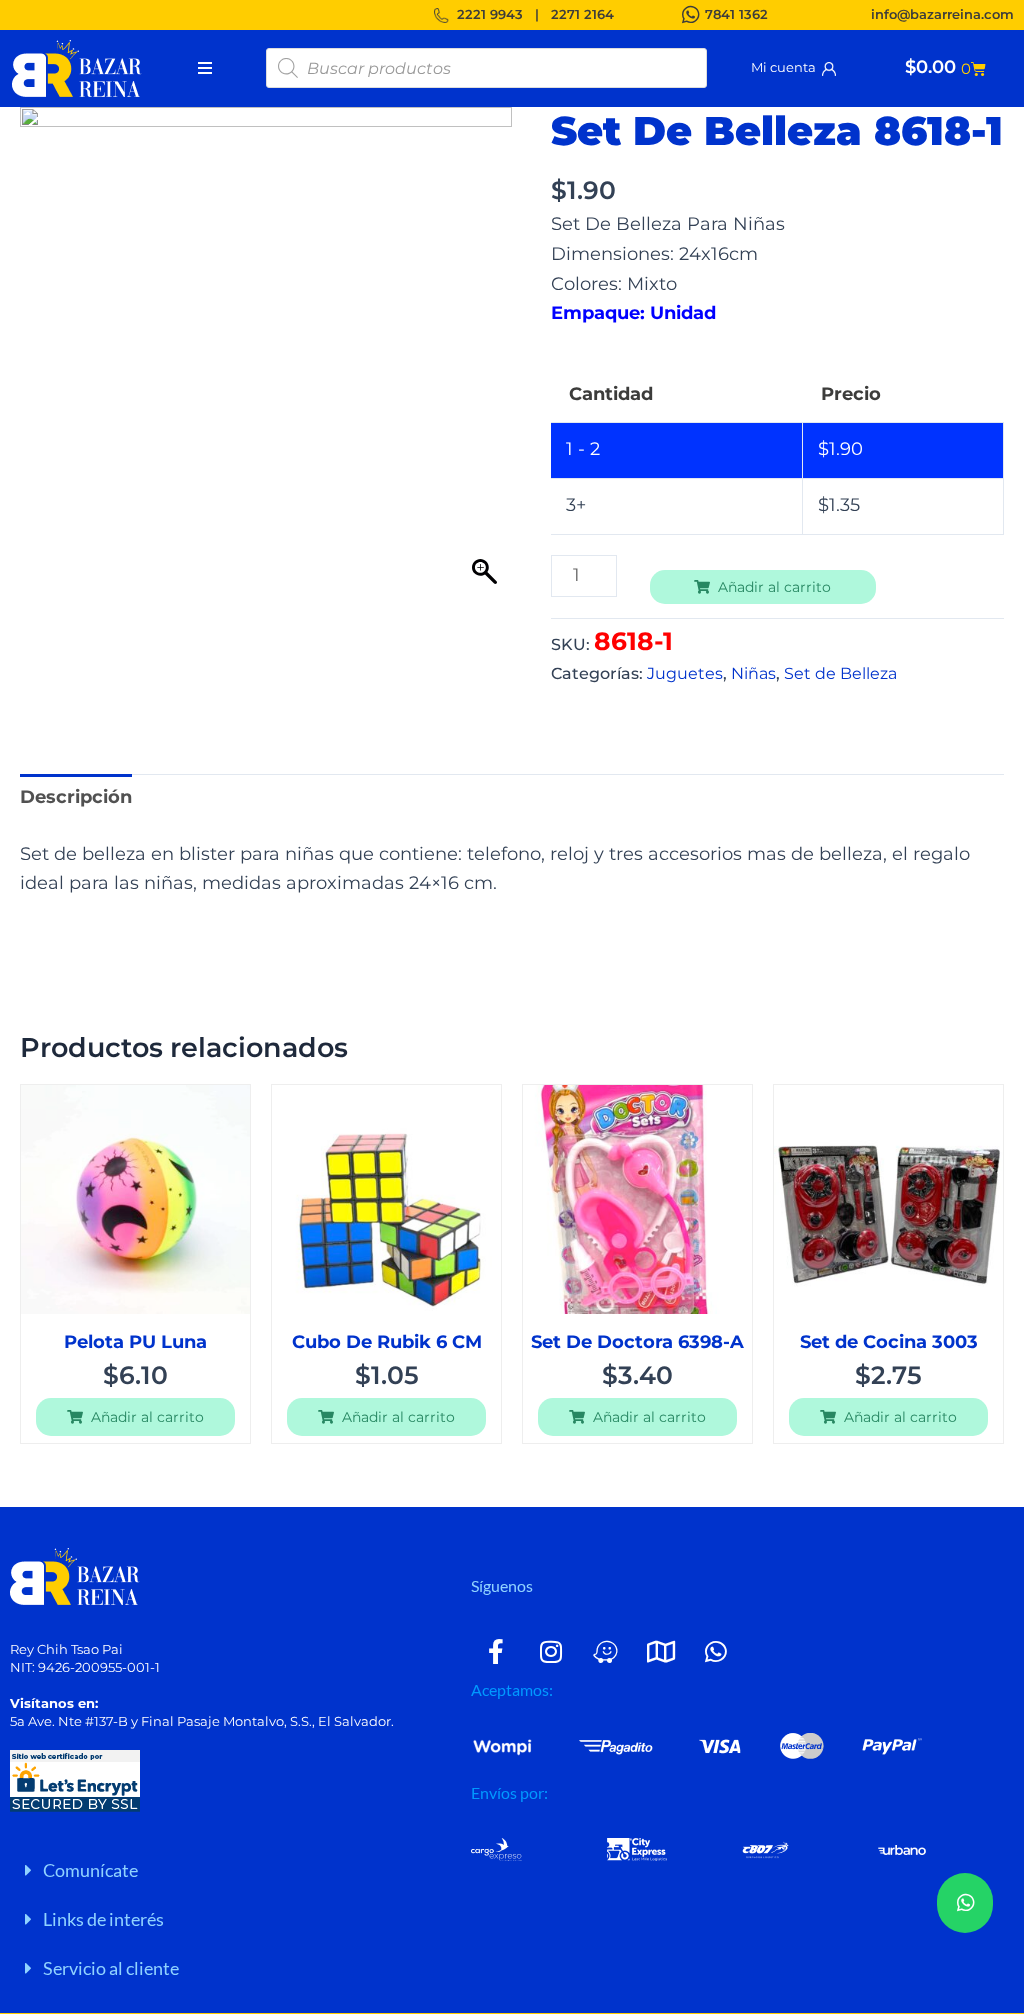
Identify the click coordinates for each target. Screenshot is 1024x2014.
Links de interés (103, 1919)
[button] (235, 1870)
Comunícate (90, 1870)
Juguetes (685, 673)
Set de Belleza (840, 673)
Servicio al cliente (111, 1968)
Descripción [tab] (76, 797)
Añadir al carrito (774, 587)
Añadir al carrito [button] (147, 1417)
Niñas (753, 673)
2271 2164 (582, 14)
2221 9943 (490, 14)
